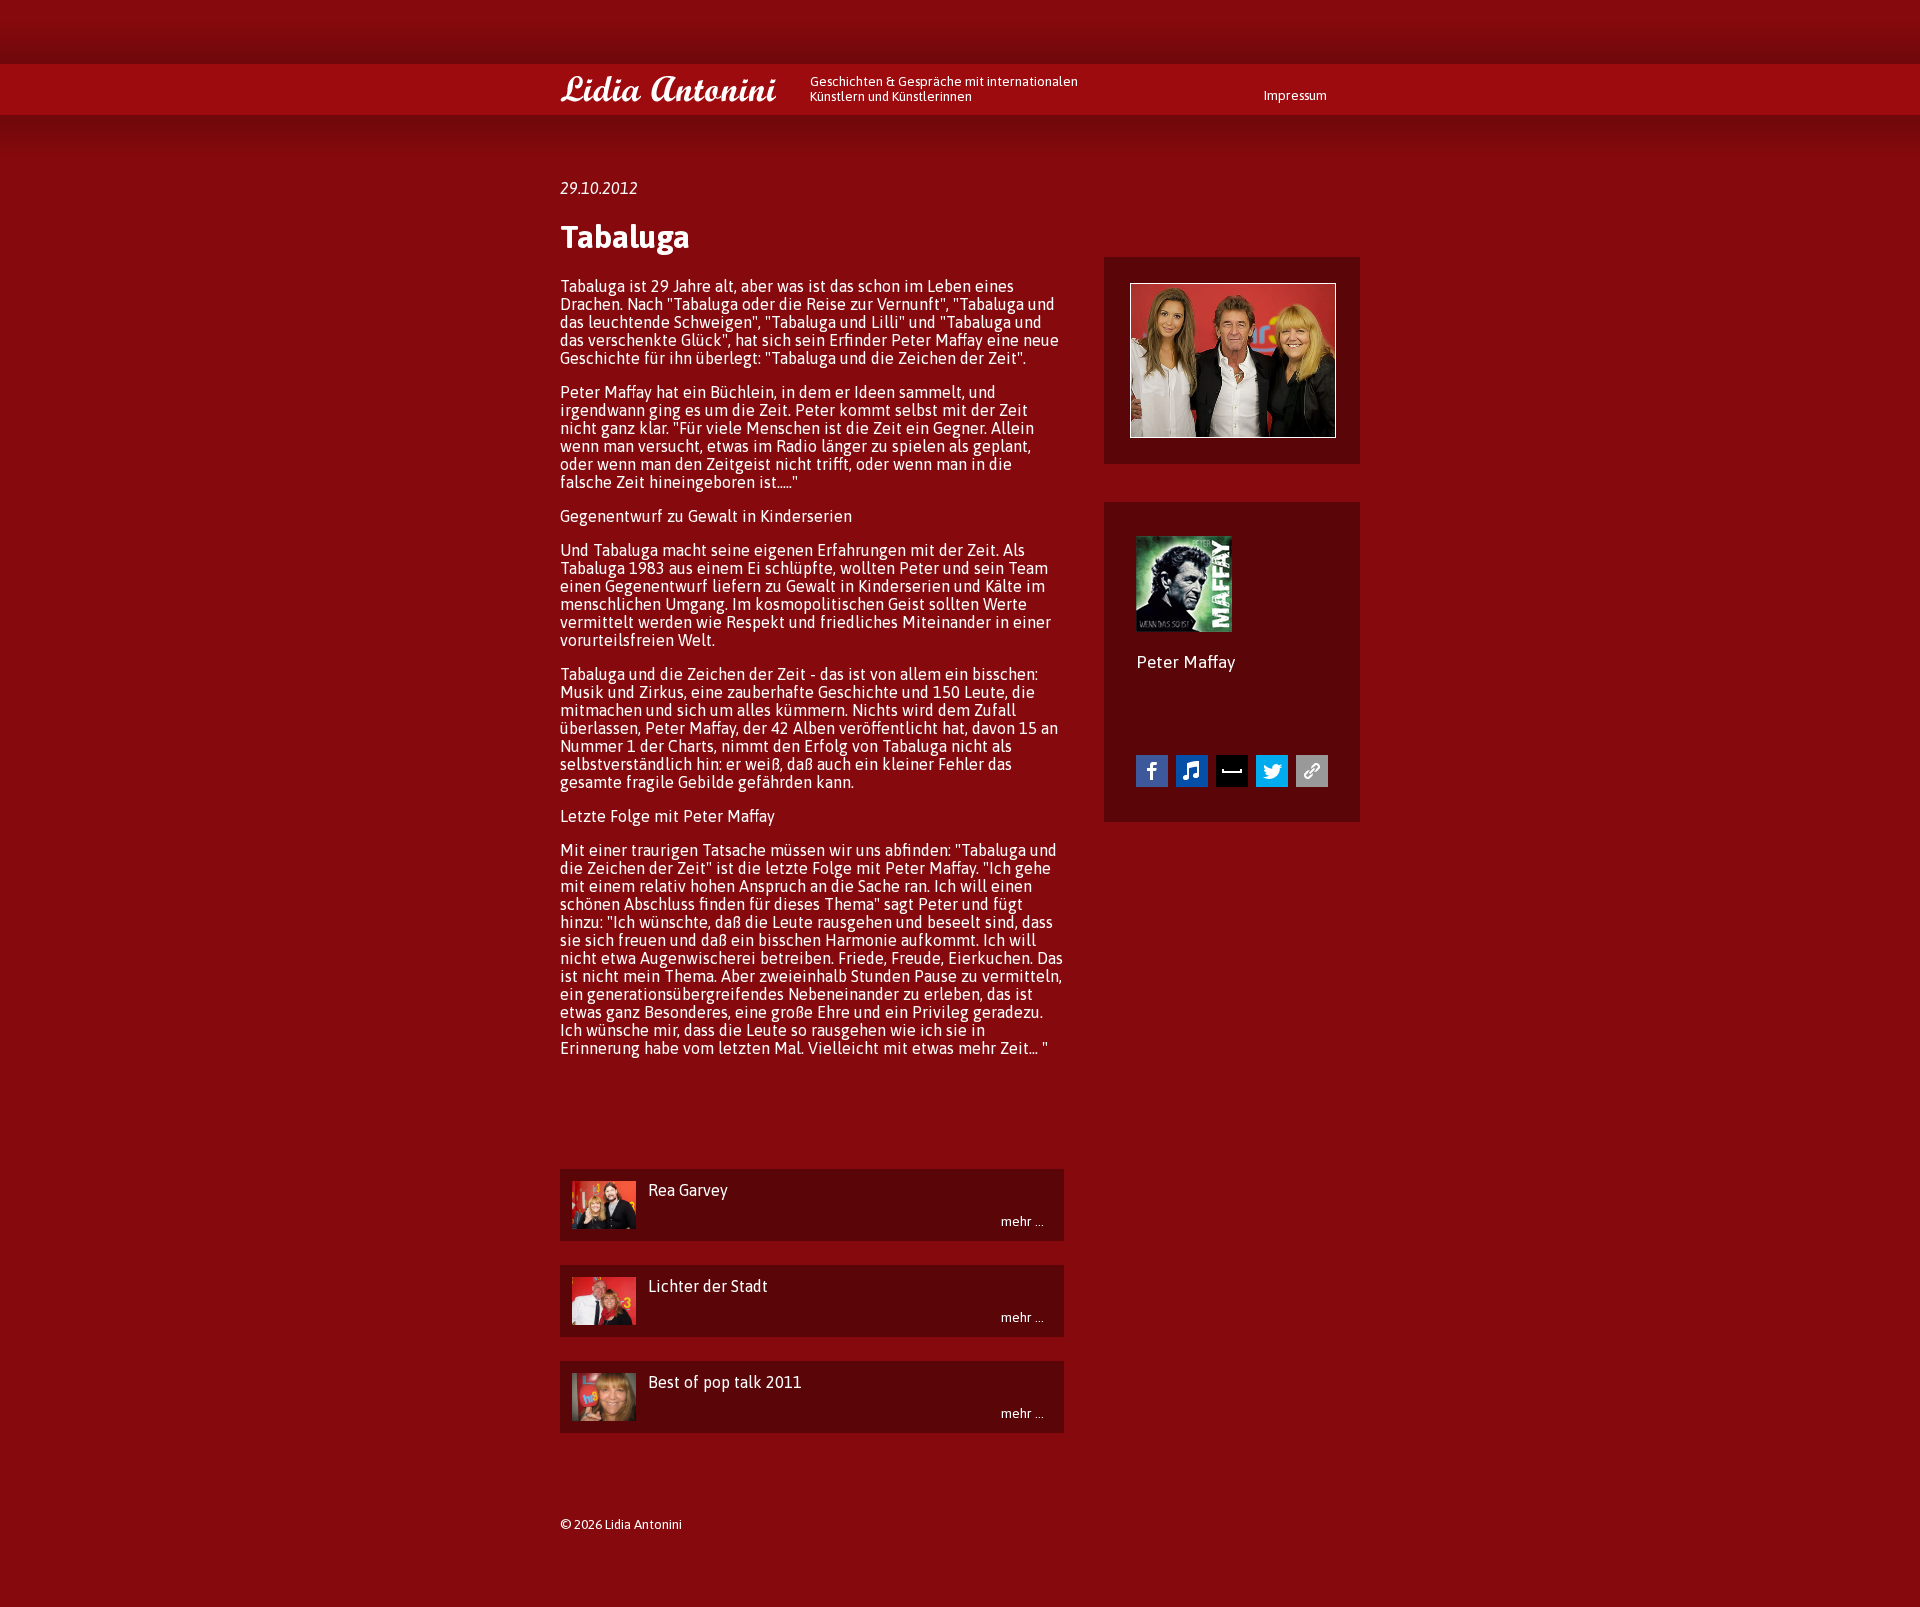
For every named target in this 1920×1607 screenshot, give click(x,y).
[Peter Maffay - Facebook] (1152, 771)
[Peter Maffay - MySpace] (1232, 771)
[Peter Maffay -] (1312, 771)
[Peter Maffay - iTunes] (1192, 771)
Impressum (1295, 95)
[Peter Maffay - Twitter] (1272, 771)
